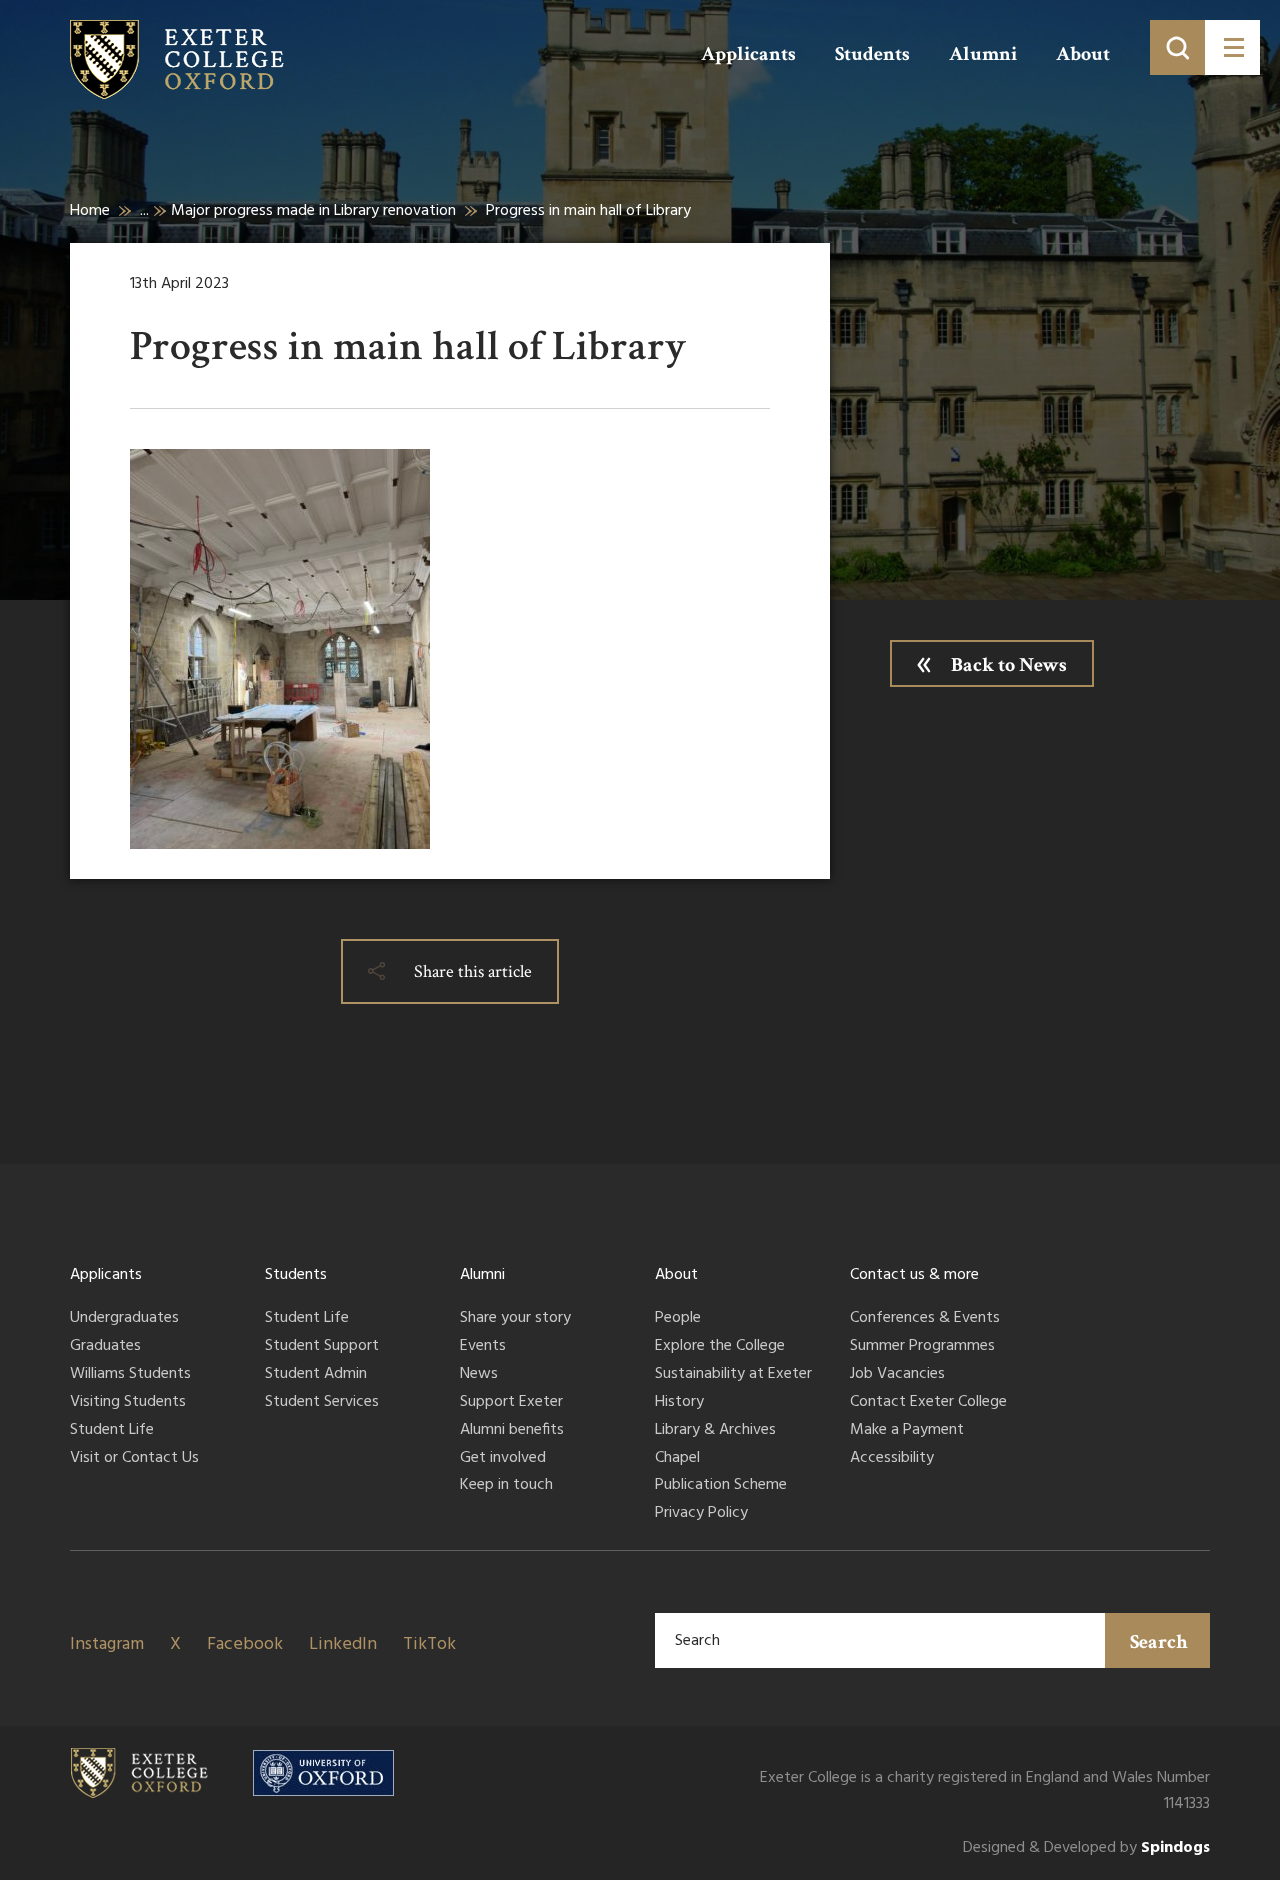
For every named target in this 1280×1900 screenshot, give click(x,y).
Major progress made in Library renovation (313, 211)
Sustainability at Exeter (733, 1375)
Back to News (1009, 665)
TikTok (429, 1644)
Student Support (322, 1347)
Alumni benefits (512, 1431)
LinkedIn (343, 1644)
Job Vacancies (897, 1375)
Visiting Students (128, 1403)
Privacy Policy (701, 1514)
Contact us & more (914, 1275)
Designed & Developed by (1086, 1848)
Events (483, 1347)
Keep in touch (506, 1486)
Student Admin (316, 1375)
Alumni (983, 54)
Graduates (105, 1347)
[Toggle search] (1177, 47)
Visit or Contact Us (134, 1459)
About (1083, 54)
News (479, 1375)
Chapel (677, 1459)
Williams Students (130, 1375)
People (678, 1319)
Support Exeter (511, 1403)
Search (1159, 1642)
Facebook (245, 1644)
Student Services (322, 1403)
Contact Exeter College (928, 1403)
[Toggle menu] (1232, 47)
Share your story (515, 1319)
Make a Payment (907, 1431)
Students (872, 54)
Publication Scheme (721, 1486)
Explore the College (720, 1347)
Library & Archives (715, 1431)
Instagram (107, 1644)
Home (90, 211)
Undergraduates (124, 1319)
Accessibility (892, 1459)
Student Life (112, 1431)
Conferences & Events (925, 1319)
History (679, 1403)
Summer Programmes (922, 1347)
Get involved (503, 1459)
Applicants (748, 54)
